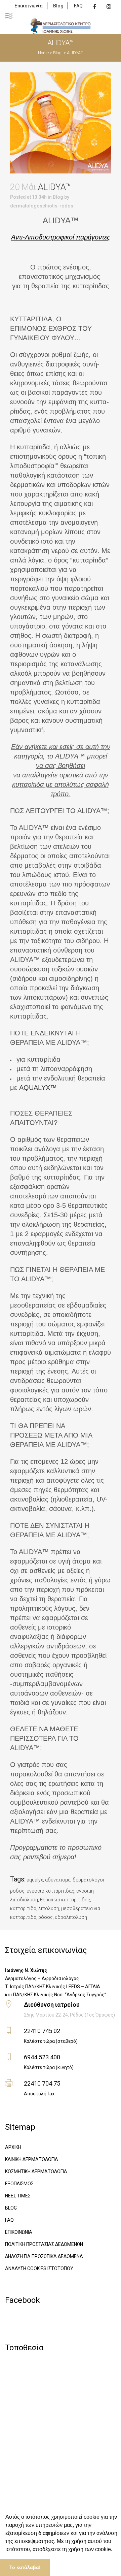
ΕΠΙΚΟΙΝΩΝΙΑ (19, 2232)
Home (43, 53)
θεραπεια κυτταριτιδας (65, 1900)
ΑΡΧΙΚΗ (13, 2147)
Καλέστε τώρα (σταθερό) (51, 2041)
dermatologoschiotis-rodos (42, 206)
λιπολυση (49, 1908)
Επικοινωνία (29, 6)
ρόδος (46, 1917)
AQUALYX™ (38, 1088)
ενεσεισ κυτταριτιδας (50, 1891)
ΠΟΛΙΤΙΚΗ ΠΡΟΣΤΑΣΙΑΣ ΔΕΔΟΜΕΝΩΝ (44, 2244)
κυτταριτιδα (23, 1908)
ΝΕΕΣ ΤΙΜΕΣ (18, 2196)
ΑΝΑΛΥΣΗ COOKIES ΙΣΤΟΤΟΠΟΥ (39, 2268)
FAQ (78, 6)
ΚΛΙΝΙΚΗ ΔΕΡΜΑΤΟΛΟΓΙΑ (32, 2159)
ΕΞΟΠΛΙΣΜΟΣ (19, 2184)
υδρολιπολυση (71, 1917)
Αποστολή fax (39, 2094)
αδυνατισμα (58, 1880)
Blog (58, 6)
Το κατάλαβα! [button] (25, 2567)
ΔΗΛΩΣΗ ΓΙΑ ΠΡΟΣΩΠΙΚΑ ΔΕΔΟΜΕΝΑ (44, 2256)
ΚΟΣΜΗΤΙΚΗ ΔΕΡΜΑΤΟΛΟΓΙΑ (36, 2171)
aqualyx (35, 1880)
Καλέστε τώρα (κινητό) (49, 2067)
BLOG (11, 2208)
